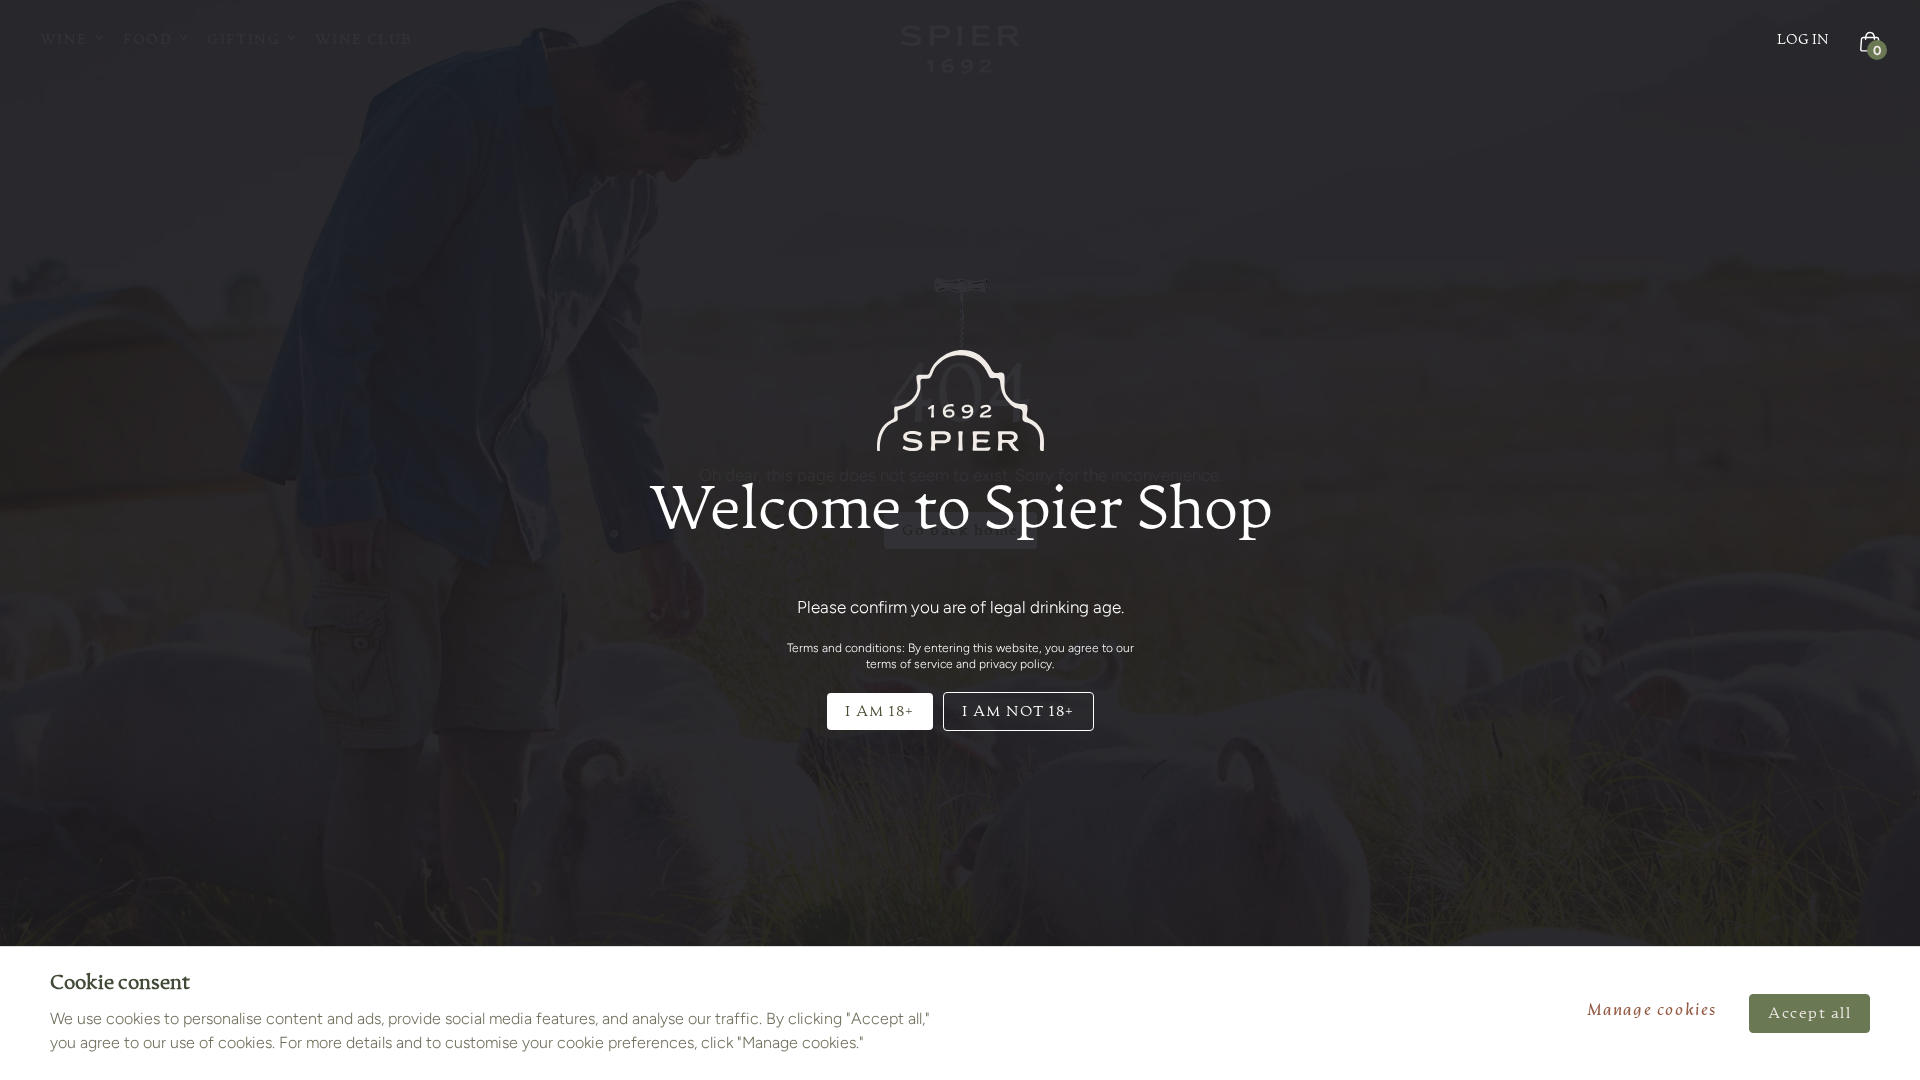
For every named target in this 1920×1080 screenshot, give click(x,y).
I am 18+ (880, 711)
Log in (1803, 40)
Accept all (1809, 1013)
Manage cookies (1652, 1011)
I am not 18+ (1018, 711)
